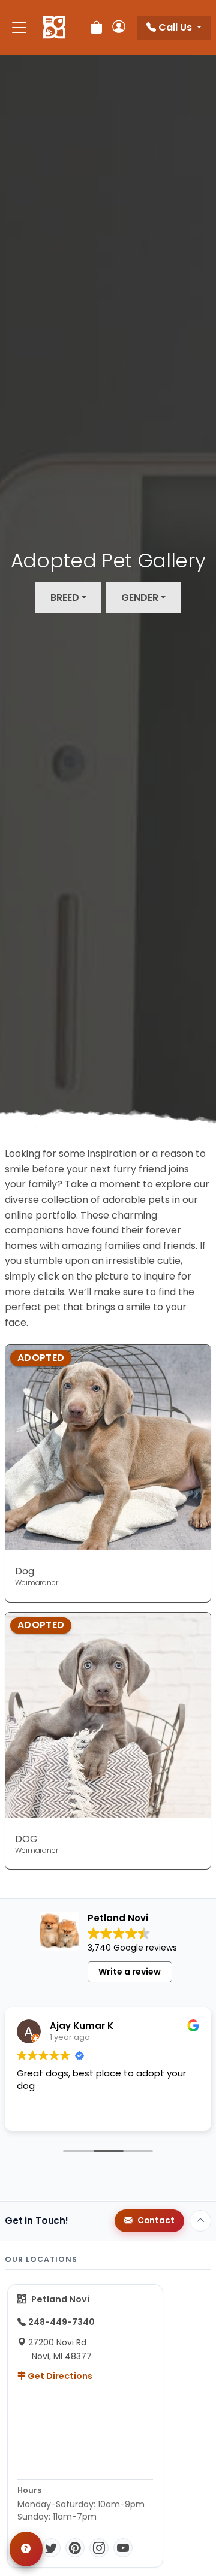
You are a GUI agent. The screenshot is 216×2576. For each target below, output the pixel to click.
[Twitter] (51, 2548)
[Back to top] (200, 2221)
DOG (26, 1839)
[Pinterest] (75, 2548)
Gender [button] (140, 598)
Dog (25, 1571)
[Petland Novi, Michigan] (54, 28)
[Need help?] (26, 2549)
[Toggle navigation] (19, 27)
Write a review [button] (130, 1972)
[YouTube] (123, 2548)
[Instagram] (99, 2548)
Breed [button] (65, 598)
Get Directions (59, 2376)
